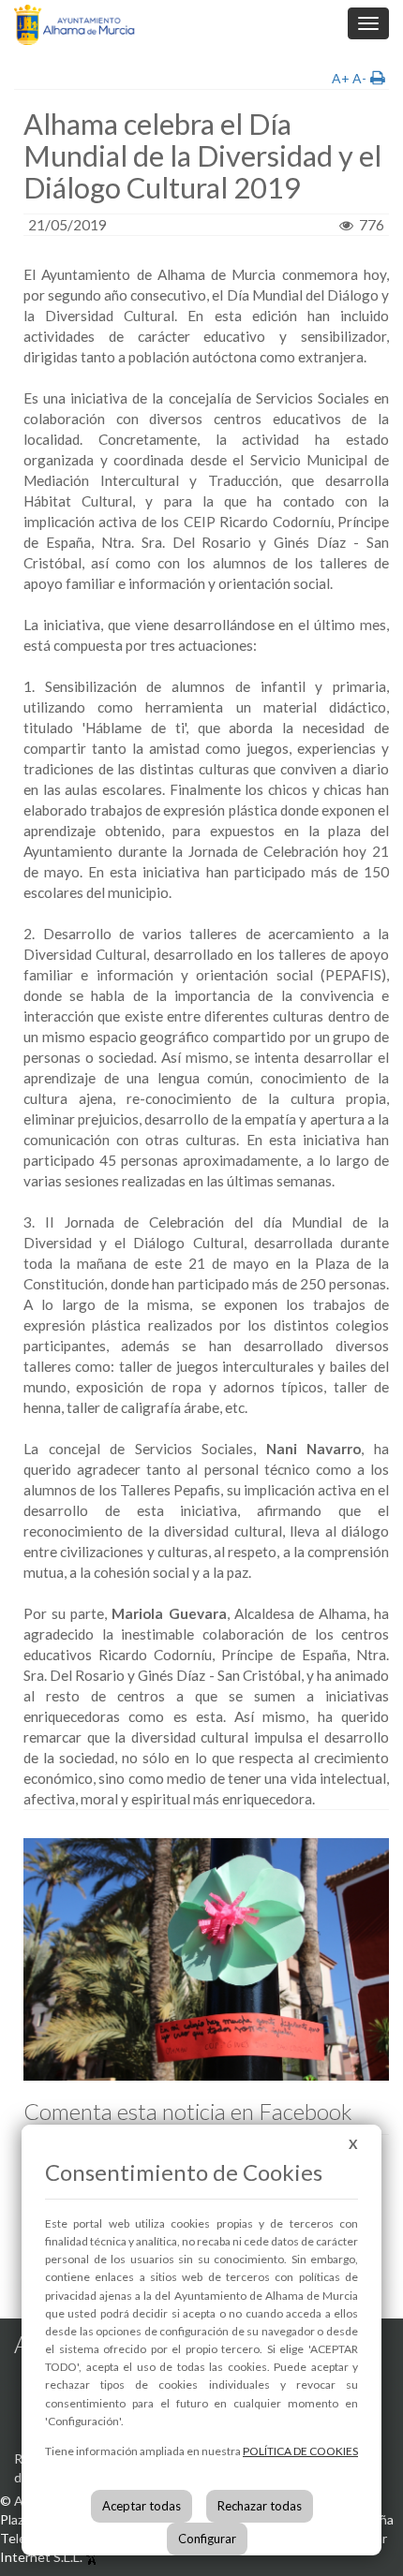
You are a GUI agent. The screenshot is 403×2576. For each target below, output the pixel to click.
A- (359, 78)
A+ (341, 78)
